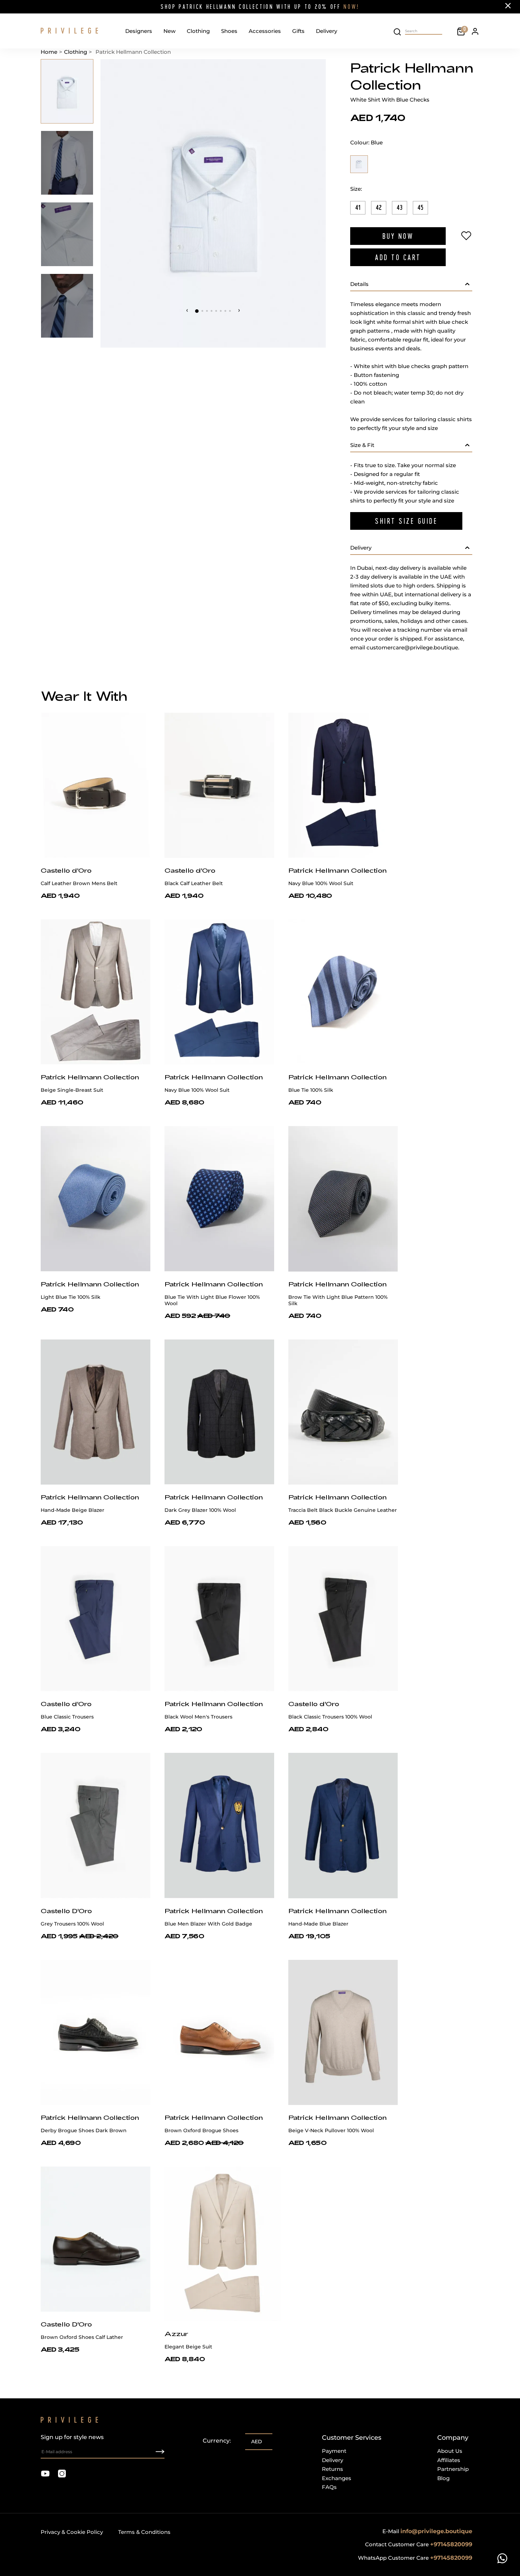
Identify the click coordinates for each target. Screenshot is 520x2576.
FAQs (329, 2487)
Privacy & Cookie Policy (72, 2532)
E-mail (427, 2531)
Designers (139, 31)
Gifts (298, 31)
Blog (443, 2478)
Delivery (327, 31)
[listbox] (259, 2442)
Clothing (198, 31)
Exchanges (337, 2478)
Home (49, 52)
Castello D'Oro (66, 1911)
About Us (450, 2451)
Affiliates (449, 2460)
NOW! (351, 7)
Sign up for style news (72, 2437)
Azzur (176, 2334)
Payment (334, 2451)
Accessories (265, 31)
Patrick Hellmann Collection (337, 870)
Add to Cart (398, 257)
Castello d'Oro (66, 870)
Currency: (217, 2441)
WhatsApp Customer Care (415, 2558)
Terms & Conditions (144, 2532)
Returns (333, 2469)
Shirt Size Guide (406, 521)
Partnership (453, 2469)
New (169, 31)
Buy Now (398, 236)
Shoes (229, 31)
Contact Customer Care (419, 2544)
